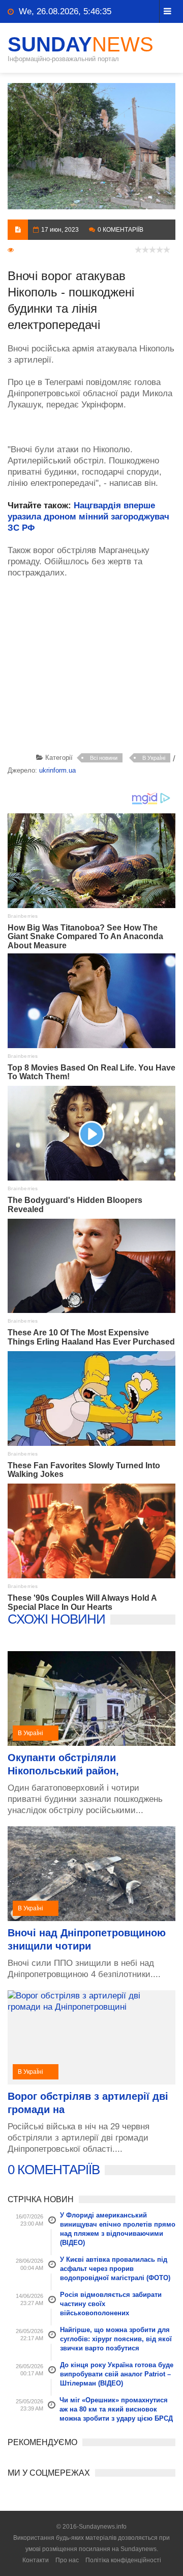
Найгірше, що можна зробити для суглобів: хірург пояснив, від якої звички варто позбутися (116, 2339)
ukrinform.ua (57, 770)
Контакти (36, 2560)
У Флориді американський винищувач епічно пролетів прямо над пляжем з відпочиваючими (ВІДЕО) (118, 2229)
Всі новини (104, 758)
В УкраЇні (154, 758)
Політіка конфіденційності (123, 2560)
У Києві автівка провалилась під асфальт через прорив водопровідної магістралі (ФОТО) (115, 2269)
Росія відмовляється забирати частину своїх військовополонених (111, 2304)
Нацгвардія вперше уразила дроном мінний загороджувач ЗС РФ (88, 517)
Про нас (67, 2560)
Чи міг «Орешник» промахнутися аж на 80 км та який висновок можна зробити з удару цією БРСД (116, 2409)
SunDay (81, 44)
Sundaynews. (139, 2549)
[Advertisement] (95, 668)
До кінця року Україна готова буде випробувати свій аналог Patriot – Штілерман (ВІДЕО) (117, 2374)
